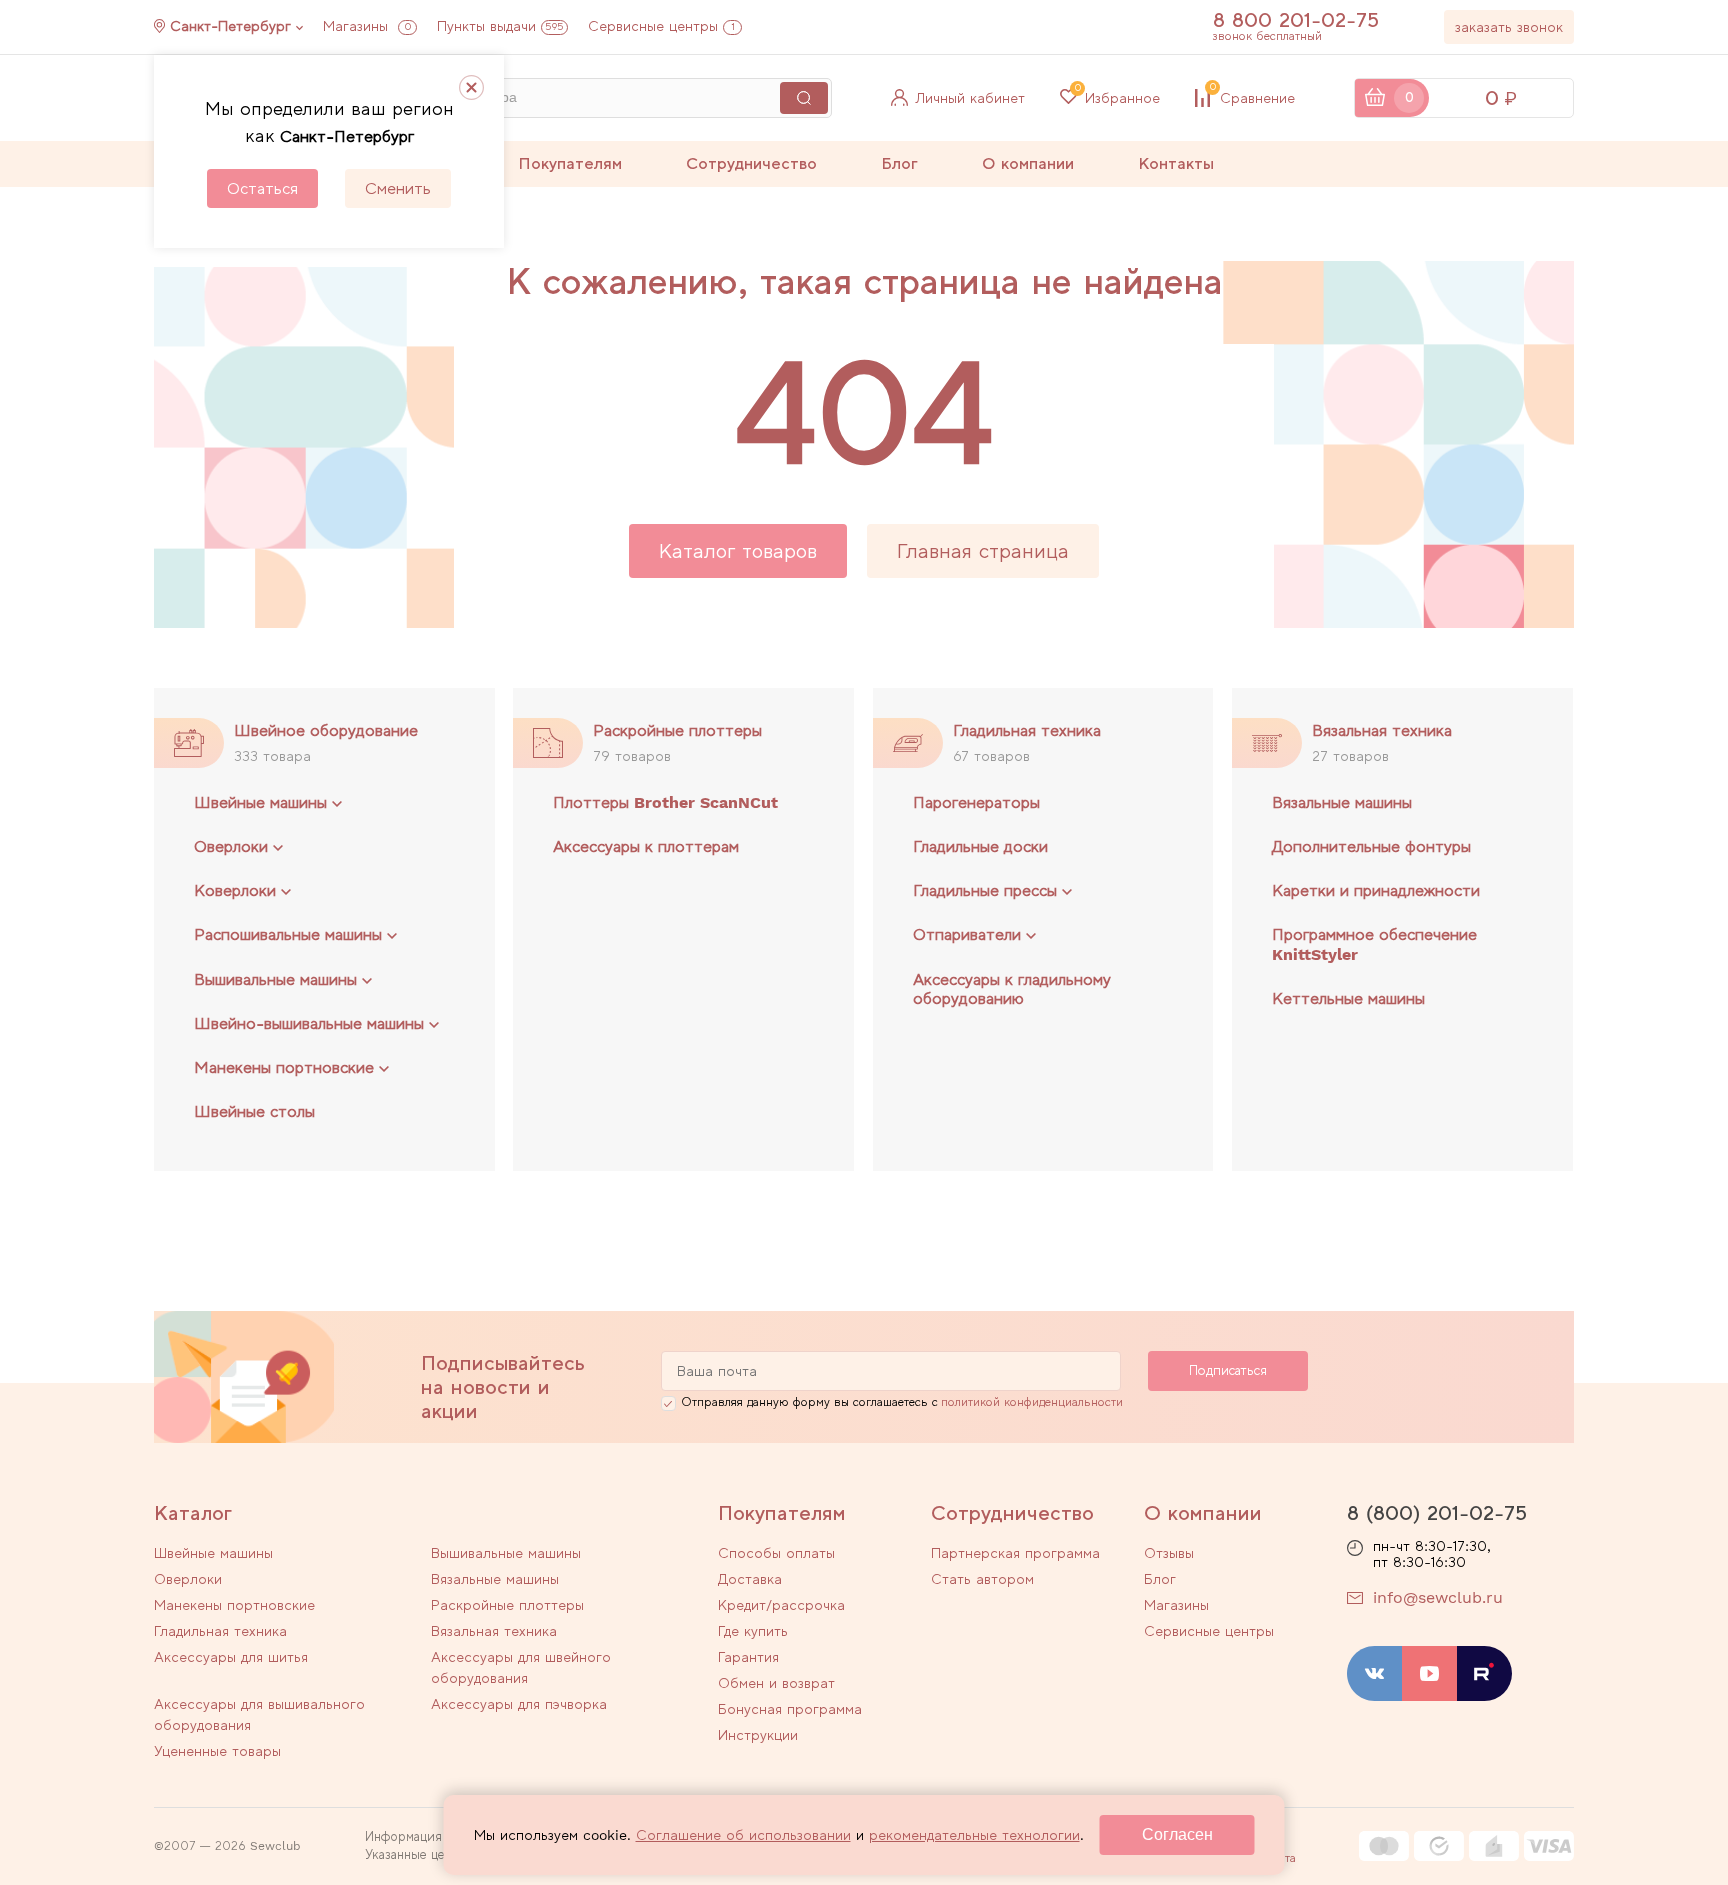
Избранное (1117, 98)
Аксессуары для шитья (231, 1657)
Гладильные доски (980, 846)
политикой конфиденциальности (1032, 1402)
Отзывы (1169, 1553)
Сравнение (1252, 98)
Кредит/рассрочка (781, 1605)
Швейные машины (260, 802)
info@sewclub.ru (1438, 1597)
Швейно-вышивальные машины (309, 1023)
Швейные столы (254, 1111)
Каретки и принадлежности (1376, 890)
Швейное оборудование (326, 731)
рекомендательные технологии (974, 1835)
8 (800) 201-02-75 (1437, 1513)
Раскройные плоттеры (677, 731)
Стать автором (982, 1579)
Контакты (1176, 163)
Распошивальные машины (288, 934)
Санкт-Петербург (230, 26)
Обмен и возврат (776, 1683)
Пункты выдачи (500, 26)
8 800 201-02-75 (1296, 20)
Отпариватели (967, 934)
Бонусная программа (790, 1709)
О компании (1028, 163)
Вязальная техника (1382, 731)
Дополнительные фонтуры (1371, 846)
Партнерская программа (1015, 1553)
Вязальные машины (1342, 802)
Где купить (753, 1631)
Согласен (1177, 1834)
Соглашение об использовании (743, 1835)
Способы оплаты (776, 1553)
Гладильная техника (1027, 731)
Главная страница (983, 551)
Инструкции (758, 1735)
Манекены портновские (284, 1067)
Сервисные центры (661, 26)
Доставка (750, 1579)
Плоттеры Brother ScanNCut (665, 802)
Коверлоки (235, 890)
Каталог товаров (738, 551)
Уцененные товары (217, 1751)
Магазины (367, 26)
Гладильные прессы (985, 890)
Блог (899, 163)
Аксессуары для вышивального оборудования (259, 1714)
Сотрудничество (751, 163)
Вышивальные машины (275, 979)
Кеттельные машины (1348, 998)
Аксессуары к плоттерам (646, 846)
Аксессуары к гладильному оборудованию (1012, 989)
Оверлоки (231, 846)
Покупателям (570, 163)
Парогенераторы (976, 802)
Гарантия (748, 1657)
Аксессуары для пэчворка (519, 1704)
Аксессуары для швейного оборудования (521, 1667)
